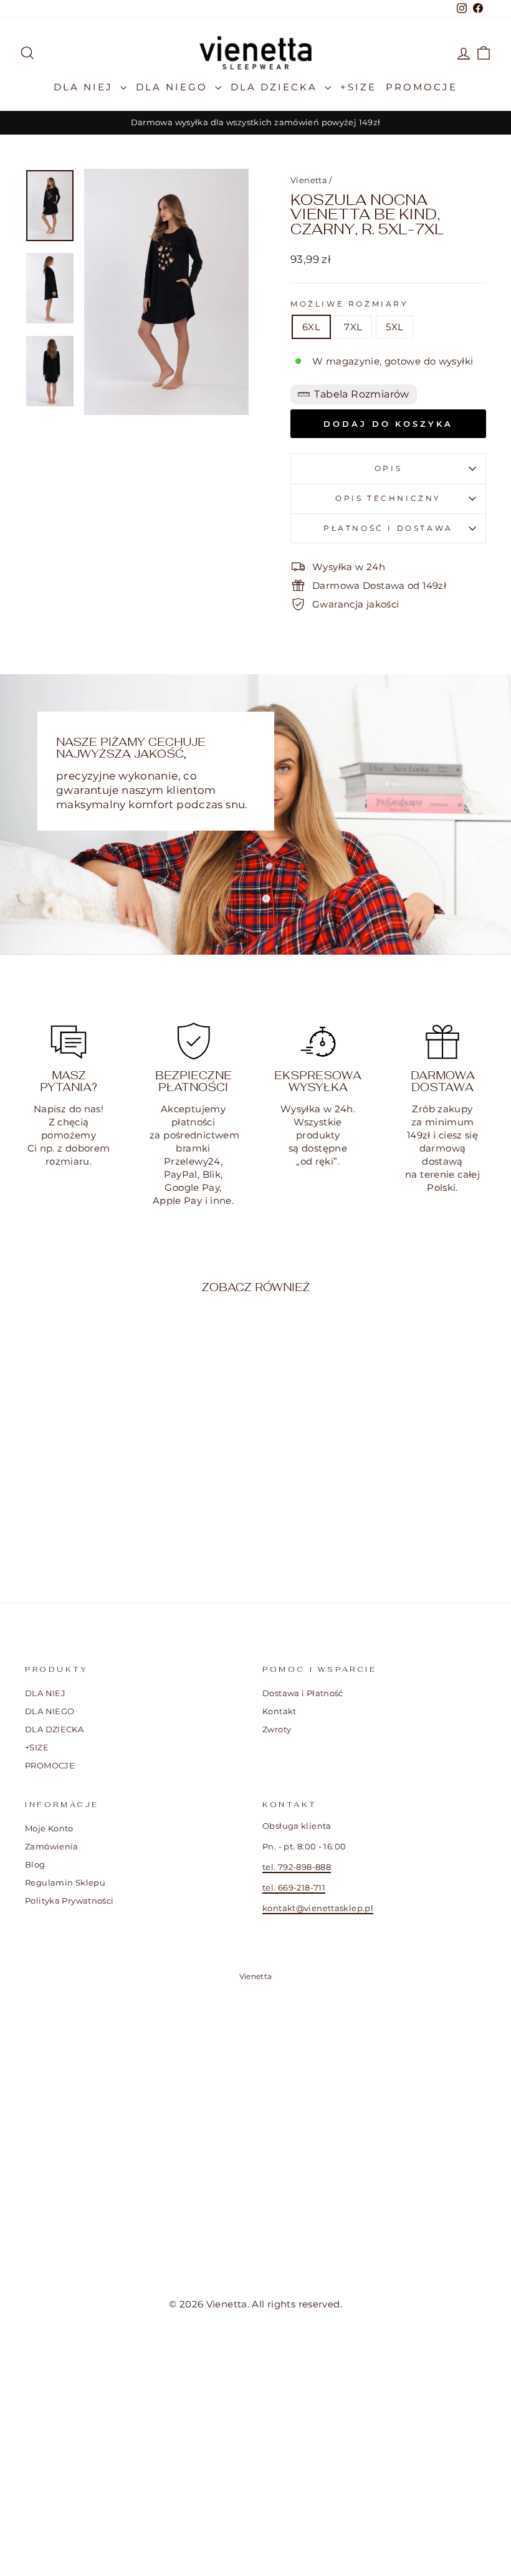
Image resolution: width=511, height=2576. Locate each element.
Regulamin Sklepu (65, 1883)
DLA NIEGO (174, 87)
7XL (353, 327)
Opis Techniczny (388, 498)
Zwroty (277, 1729)
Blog (35, 1865)
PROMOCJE (422, 87)
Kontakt (279, 1711)
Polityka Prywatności (69, 1901)
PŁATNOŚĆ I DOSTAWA (388, 528)
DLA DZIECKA (276, 87)
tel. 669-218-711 (294, 1888)
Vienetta (309, 180)
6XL (311, 327)
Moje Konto (49, 1829)
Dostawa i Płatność (303, 1693)
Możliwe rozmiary (350, 304)
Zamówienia (52, 1847)
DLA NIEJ (85, 87)
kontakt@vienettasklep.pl (318, 1908)
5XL (394, 327)
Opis (388, 468)
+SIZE (358, 87)
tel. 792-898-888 (297, 1867)
